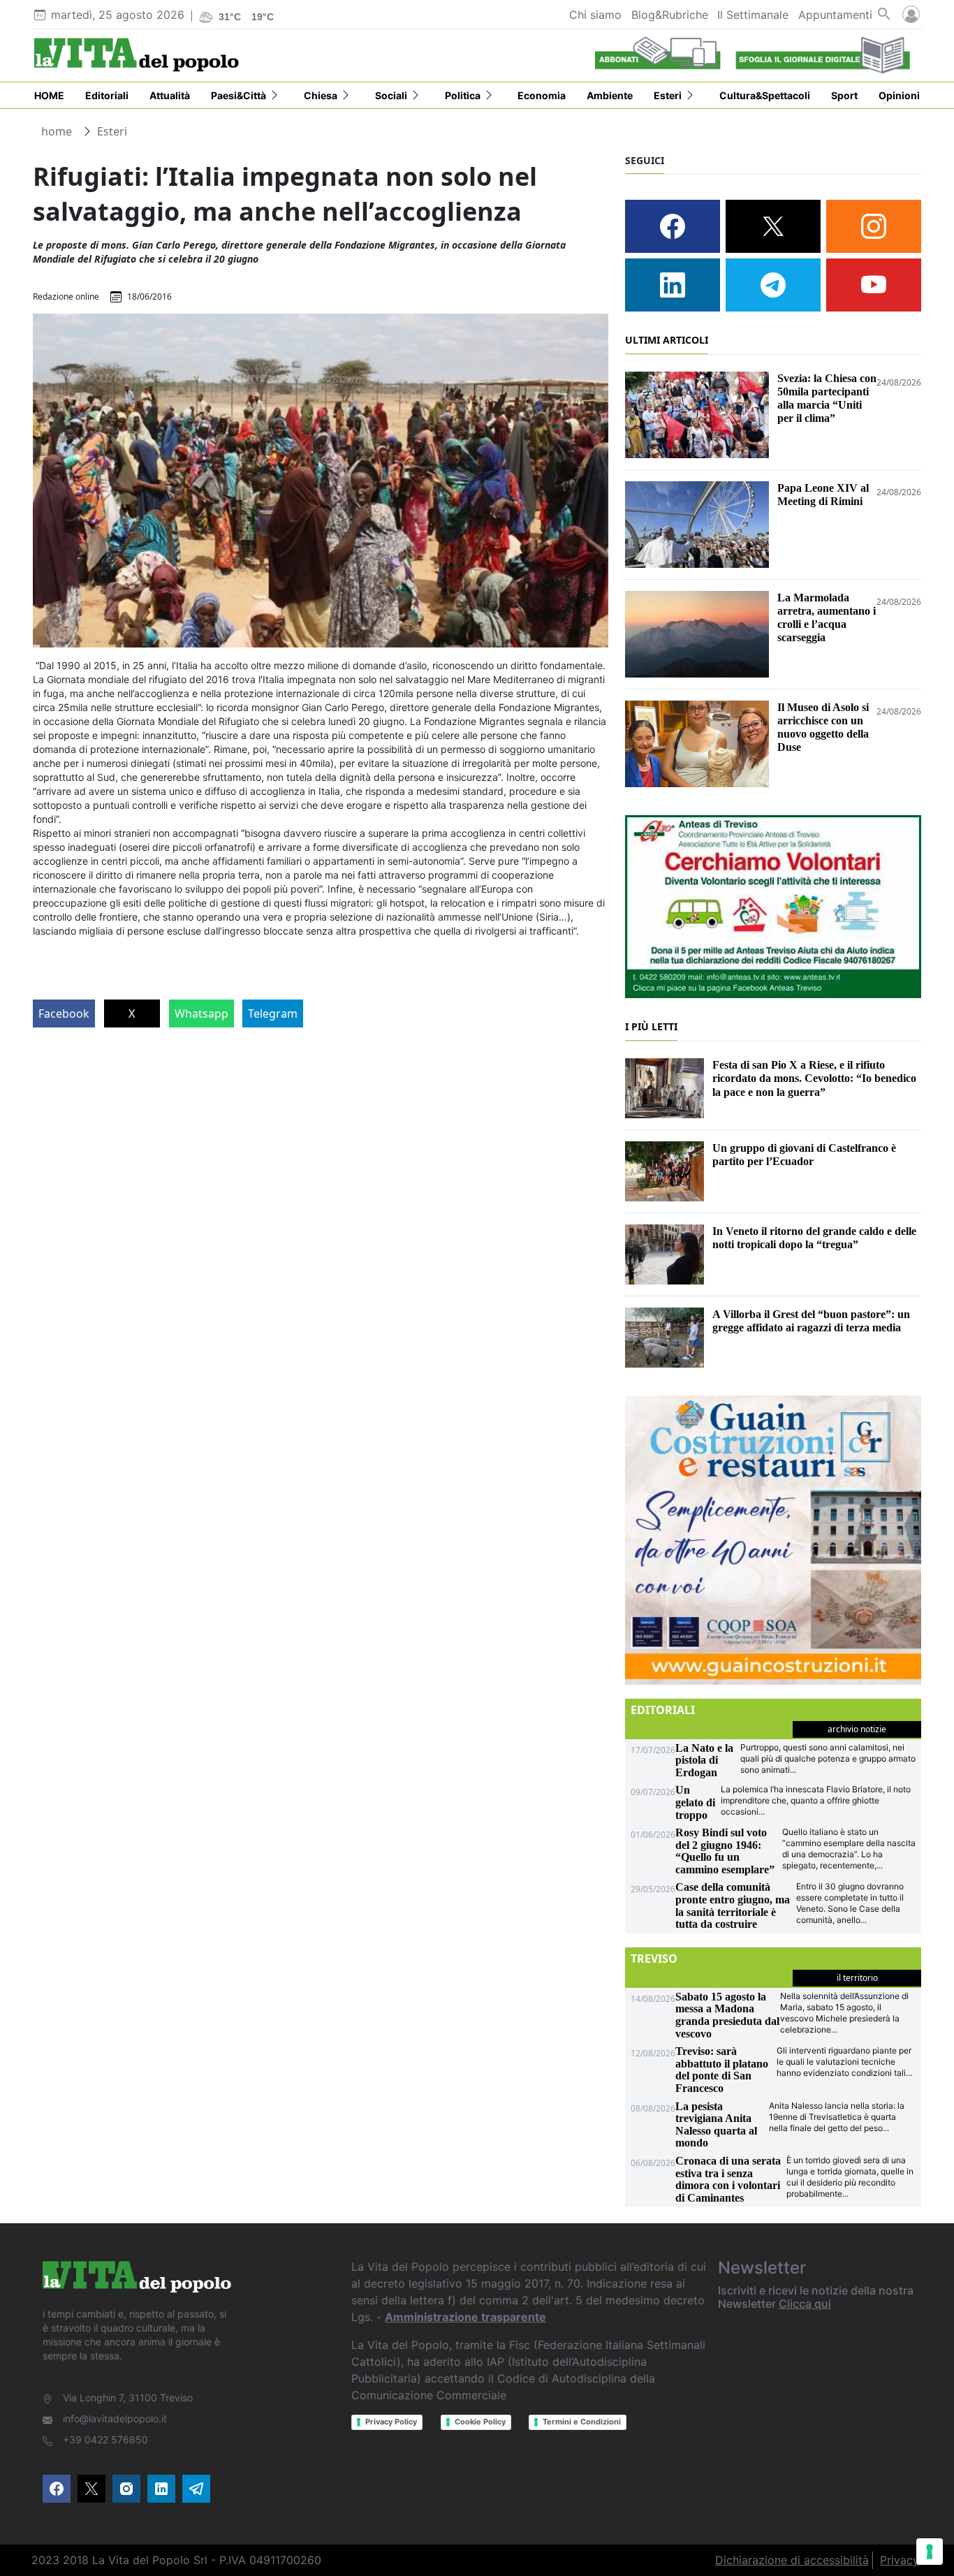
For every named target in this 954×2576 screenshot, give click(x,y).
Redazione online (66, 297)
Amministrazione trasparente (465, 2317)
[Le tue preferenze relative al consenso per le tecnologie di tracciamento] (930, 2552)
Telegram (273, 1013)
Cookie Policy (480, 2422)
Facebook (64, 1013)
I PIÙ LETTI (651, 1026)
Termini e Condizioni (582, 2422)
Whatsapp (201, 1013)
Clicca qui (805, 2304)
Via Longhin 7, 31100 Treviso (128, 2398)
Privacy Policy (391, 2422)
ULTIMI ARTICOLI (667, 340)
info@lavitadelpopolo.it (115, 2418)
